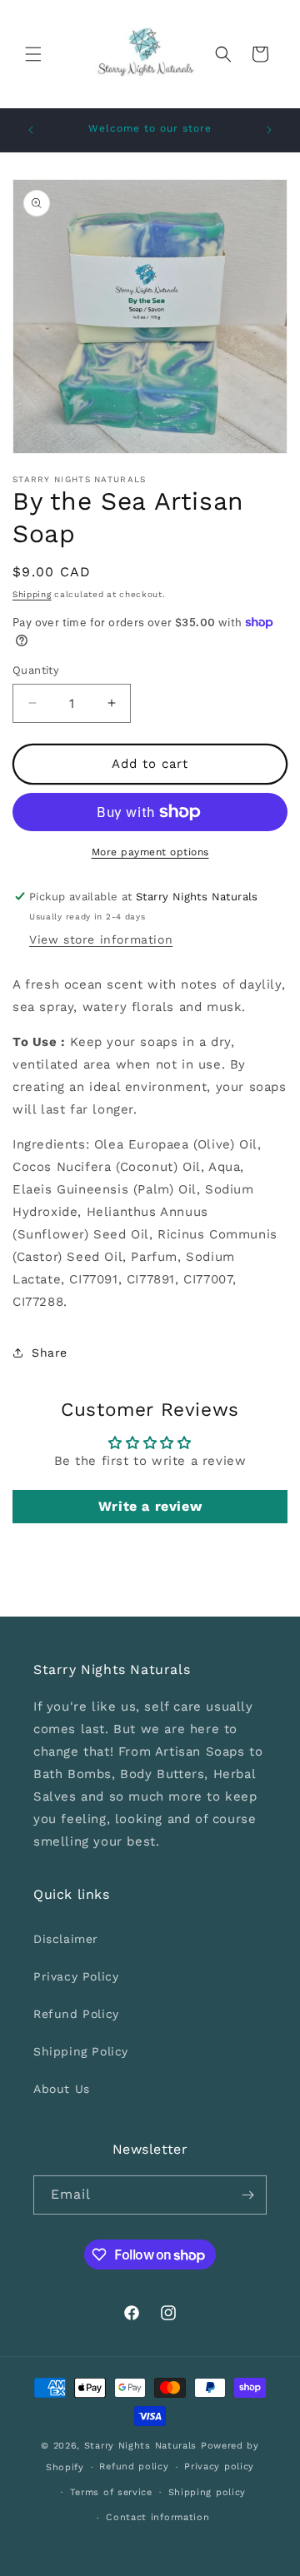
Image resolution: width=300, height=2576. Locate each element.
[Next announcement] (269, 130)
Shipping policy (207, 2492)
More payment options (150, 852)
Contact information (157, 2517)
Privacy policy (219, 2466)
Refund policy (134, 2466)
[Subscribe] (247, 2195)
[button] (33, 54)
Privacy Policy (76, 1976)
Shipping (32, 594)
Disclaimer (66, 1939)
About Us (62, 2089)
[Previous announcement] (31, 130)
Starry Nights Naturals (142, 2446)
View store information (101, 939)
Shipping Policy (81, 2051)
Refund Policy (76, 2014)
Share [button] (50, 1353)
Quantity (36, 670)
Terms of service (111, 2492)
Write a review (150, 1506)
